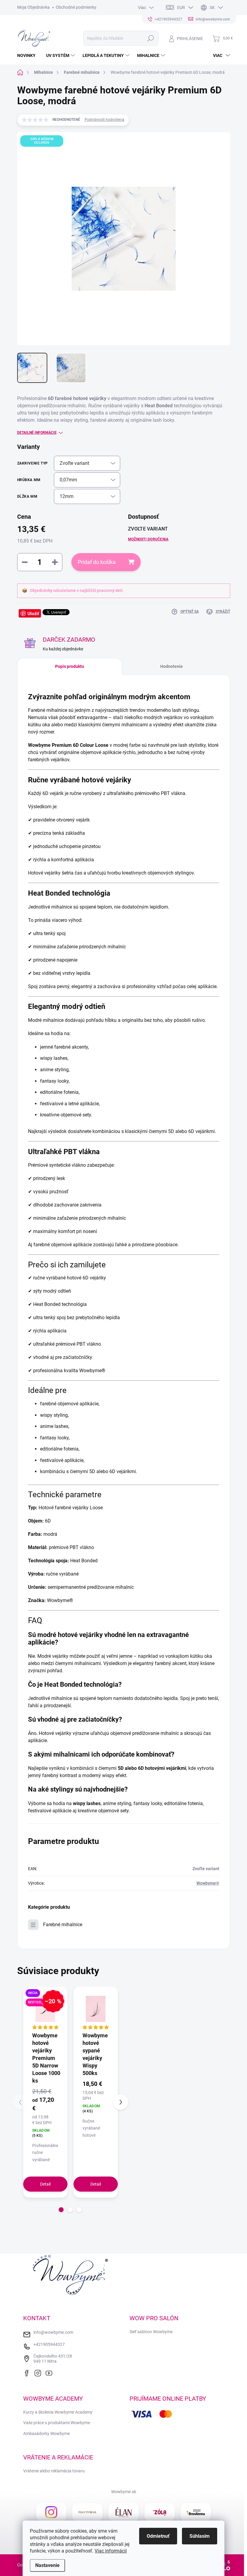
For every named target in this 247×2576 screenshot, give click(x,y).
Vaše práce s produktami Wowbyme (57, 2423)
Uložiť (33, 613)
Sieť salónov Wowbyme (151, 2332)
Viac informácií (111, 2551)
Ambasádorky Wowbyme (47, 2434)
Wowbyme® (208, 1883)
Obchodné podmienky (76, 7)
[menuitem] (29, 55)
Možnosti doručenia (148, 539)
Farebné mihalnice (63, 1925)
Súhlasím (200, 2536)
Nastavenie (47, 2565)
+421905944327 (49, 2344)
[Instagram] (39, 2372)
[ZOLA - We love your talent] (160, 2512)
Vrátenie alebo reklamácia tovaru (54, 2471)
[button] (61, 2210)
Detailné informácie (37, 433)
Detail (45, 2184)
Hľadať (150, 38)
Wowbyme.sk (124, 2492)
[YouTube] (51, 2372)
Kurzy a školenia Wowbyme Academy (58, 2412)
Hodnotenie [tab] (172, 666)
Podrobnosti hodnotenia (105, 120)
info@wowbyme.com (53, 2332)
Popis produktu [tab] (70, 666)
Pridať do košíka (97, 562)
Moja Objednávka (33, 7)
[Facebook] (28, 2372)
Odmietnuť (158, 2536)
